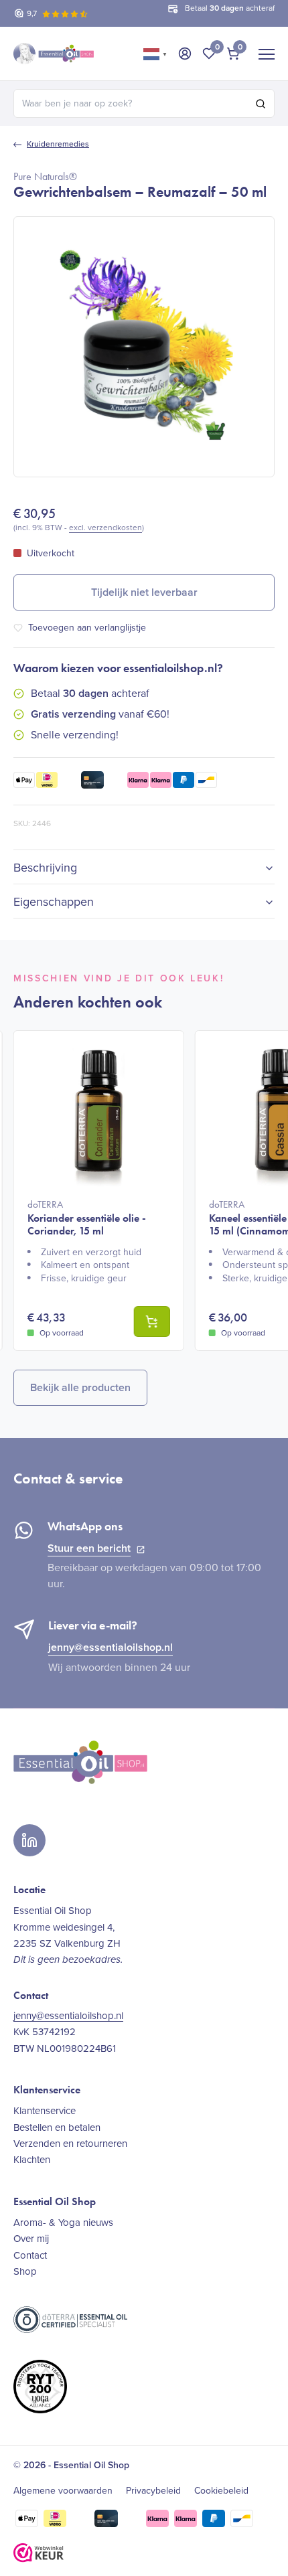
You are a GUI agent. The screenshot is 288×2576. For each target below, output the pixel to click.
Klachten (32, 2160)
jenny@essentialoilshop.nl (111, 1647)
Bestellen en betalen (57, 2127)
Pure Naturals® (45, 176)
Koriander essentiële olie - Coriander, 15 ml (87, 1218)
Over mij (31, 2239)
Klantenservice (45, 2111)
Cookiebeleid (221, 2491)
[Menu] (267, 54)
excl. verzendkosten (105, 528)
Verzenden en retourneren (70, 2144)
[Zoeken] (261, 104)
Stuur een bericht (89, 1548)
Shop (25, 2271)
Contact (30, 2255)
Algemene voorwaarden (63, 2491)
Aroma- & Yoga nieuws (63, 2223)
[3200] (152, 1321)
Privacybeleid (153, 2491)
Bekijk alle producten (80, 1387)
